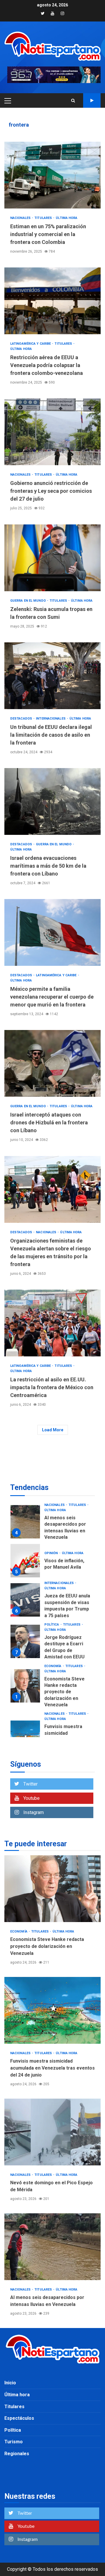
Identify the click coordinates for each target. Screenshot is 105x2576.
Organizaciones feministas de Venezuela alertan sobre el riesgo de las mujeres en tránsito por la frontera (52, 1189)
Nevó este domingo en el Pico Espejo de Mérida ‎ (25, 1735)
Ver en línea (92, 100)
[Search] (73, 100)
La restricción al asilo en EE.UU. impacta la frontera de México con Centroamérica (52, 1323)
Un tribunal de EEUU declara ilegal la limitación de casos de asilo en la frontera (52, 676)
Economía (53, 1618)
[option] (52, 1514)
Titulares (44, 218)
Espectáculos (19, 2418)
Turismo (14, 2442)
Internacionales (51, 719)
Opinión (52, 1505)
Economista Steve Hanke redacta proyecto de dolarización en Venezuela (25, 1638)
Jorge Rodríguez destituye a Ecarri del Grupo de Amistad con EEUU (25, 1593)
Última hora (66, 218)
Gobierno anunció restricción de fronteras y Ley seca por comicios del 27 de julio (52, 432)
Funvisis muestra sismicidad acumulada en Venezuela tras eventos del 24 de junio (25, 1689)
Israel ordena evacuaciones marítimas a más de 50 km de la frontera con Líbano (52, 801)
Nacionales (21, 218)
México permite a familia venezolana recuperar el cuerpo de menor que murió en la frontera (52, 932)
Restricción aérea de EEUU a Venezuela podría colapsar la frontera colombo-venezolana (52, 301)
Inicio (10, 2383)
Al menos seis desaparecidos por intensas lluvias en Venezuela (52, 2247)
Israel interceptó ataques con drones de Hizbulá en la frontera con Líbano (52, 1063)
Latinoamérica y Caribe (31, 344)
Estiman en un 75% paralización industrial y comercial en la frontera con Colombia (52, 175)
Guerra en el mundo (28, 601)
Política (52, 1577)
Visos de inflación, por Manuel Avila (25, 1513)
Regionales (17, 2454)
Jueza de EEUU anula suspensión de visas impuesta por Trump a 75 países (25, 1552)
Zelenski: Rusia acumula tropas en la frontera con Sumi (52, 558)
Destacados (22, 719)
